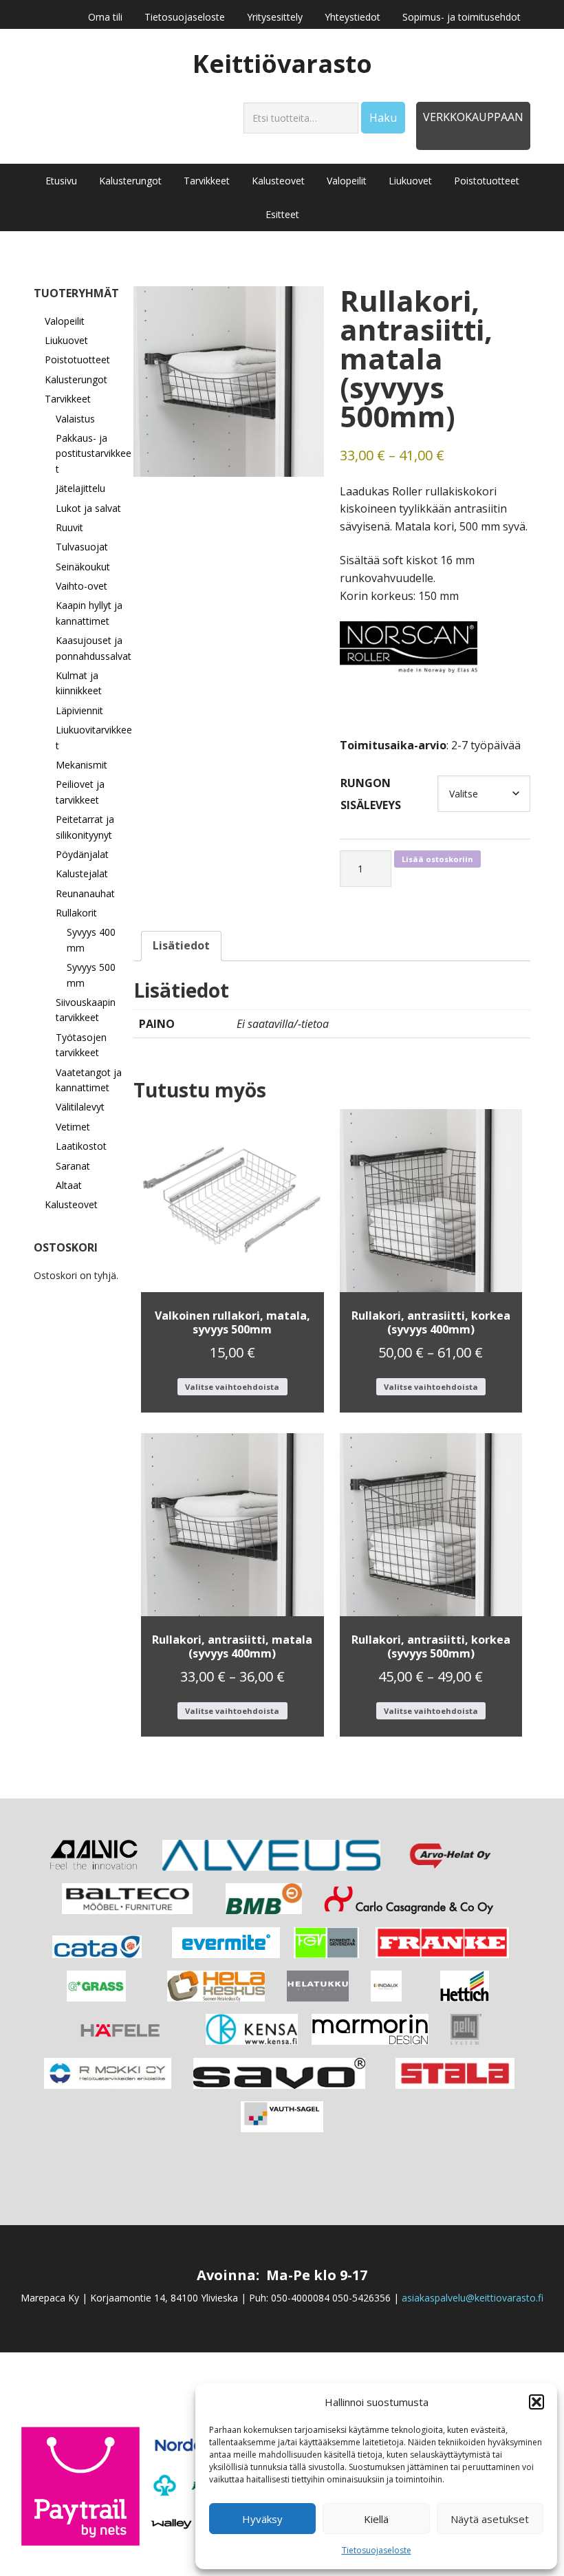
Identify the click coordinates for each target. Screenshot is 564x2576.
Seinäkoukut (83, 567)
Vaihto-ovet (82, 586)
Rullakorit (76, 913)
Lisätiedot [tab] (181, 945)
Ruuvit (69, 527)
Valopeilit (65, 321)
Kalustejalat (82, 873)
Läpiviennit (79, 710)
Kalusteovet (71, 1204)
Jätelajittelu (80, 488)
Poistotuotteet (77, 359)
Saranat (73, 1166)
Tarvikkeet (68, 399)
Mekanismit (82, 765)
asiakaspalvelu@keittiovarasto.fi (473, 2298)
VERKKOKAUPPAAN (473, 117)
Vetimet (73, 1127)
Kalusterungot (76, 379)
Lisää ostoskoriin (437, 859)
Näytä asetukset (490, 2519)
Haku (383, 118)
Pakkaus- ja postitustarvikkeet (94, 453)
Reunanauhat (85, 893)
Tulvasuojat (82, 547)
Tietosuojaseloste (377, 2550)
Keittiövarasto (282, 63)
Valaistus (75, 419)
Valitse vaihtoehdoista (232, 1387)
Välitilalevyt (80, 1107)
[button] (536, 2402)
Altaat (69, 1185)
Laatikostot (81, 1146)
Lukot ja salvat (88, 508)
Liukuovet (66, 340)
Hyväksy (262, 2519)
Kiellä (376, 2519)
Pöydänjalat (82, 854)
